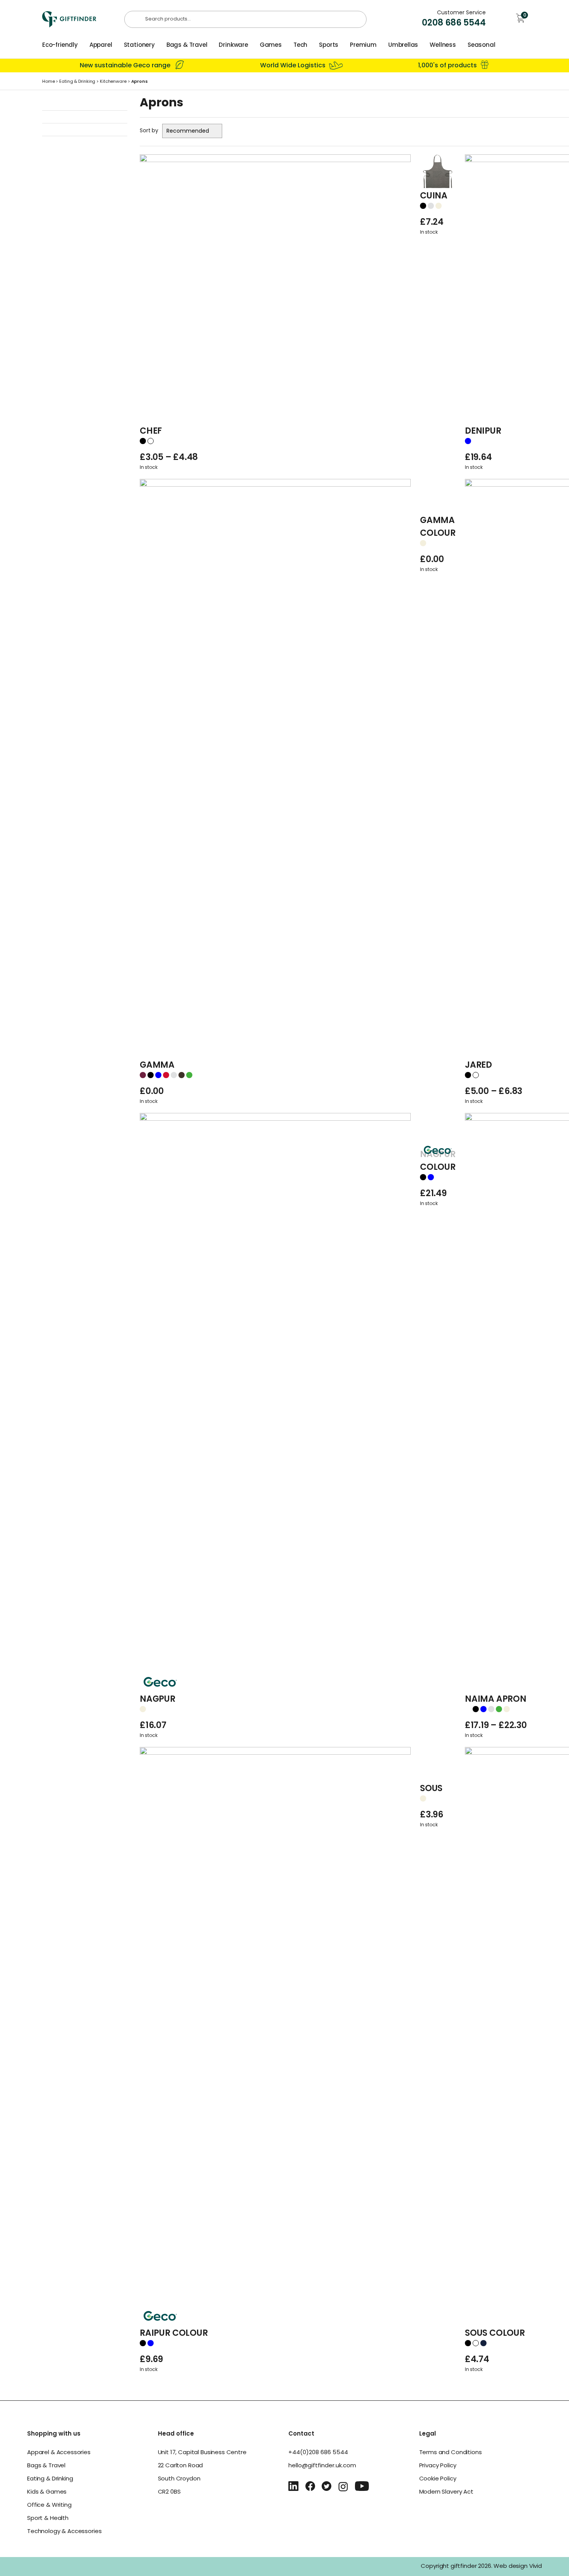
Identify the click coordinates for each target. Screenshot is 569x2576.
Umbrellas (403, 45)
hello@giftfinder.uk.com (322, 2466)
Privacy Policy (438, 2466)
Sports (329, 45)
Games (271, 45)
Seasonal (482, 45)
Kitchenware (113, 82)
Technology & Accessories (64, 2532)
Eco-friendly (60, 45)
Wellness (443, 45)
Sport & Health (48, 2519)
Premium (363, 45)
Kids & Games (47, 2492)
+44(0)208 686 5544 (318, 2453)
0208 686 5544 (454, 23)
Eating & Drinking (77, 82)
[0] (521, 22)
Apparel (101, 45)
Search (136, 20)
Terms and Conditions (451, 2453)
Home (49, 82)
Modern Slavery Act (446, 2492)
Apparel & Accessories (59, 2453)
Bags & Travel (187, 45)
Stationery (139, 45)
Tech (300, 45)
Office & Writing (49, 2505)
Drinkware (233, 45)
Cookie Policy (438, 2479)
